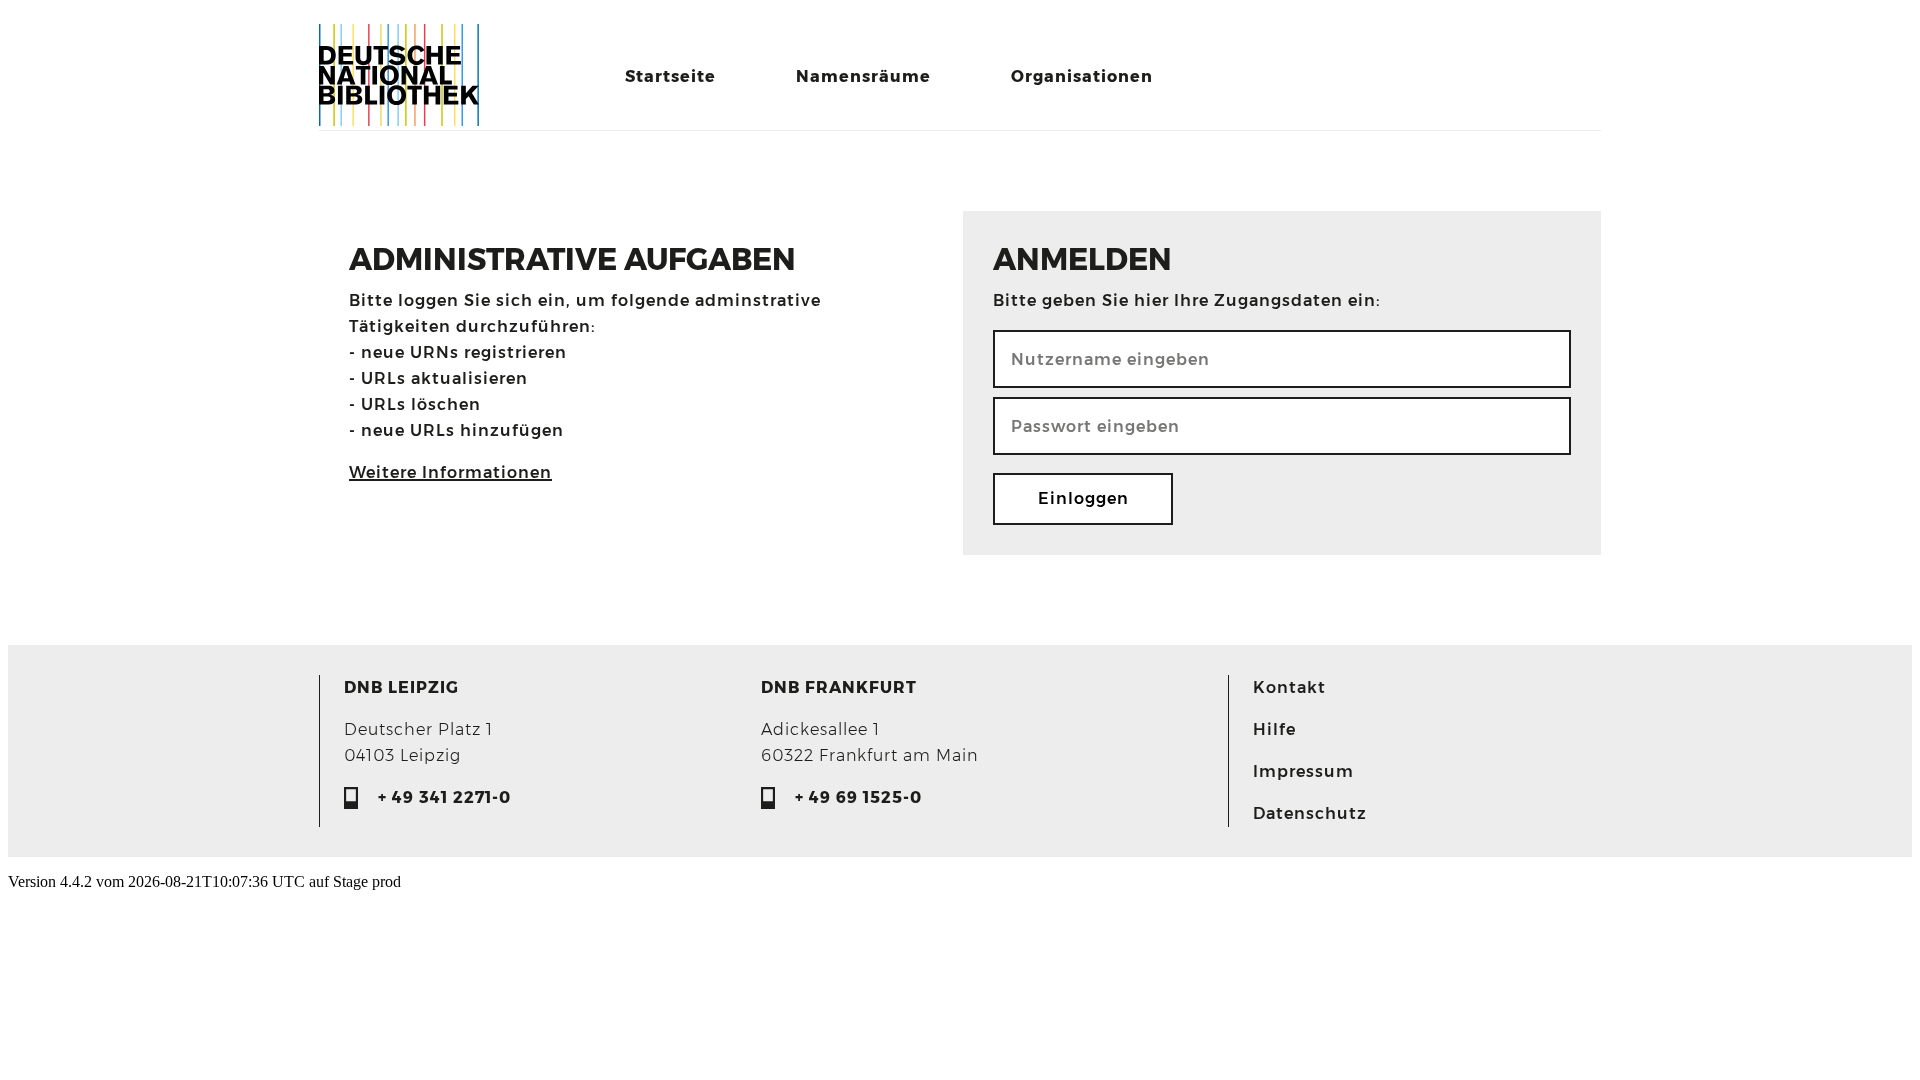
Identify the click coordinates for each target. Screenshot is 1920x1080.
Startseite (670, 76)
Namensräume (863, 76)
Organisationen (1082, 76)
